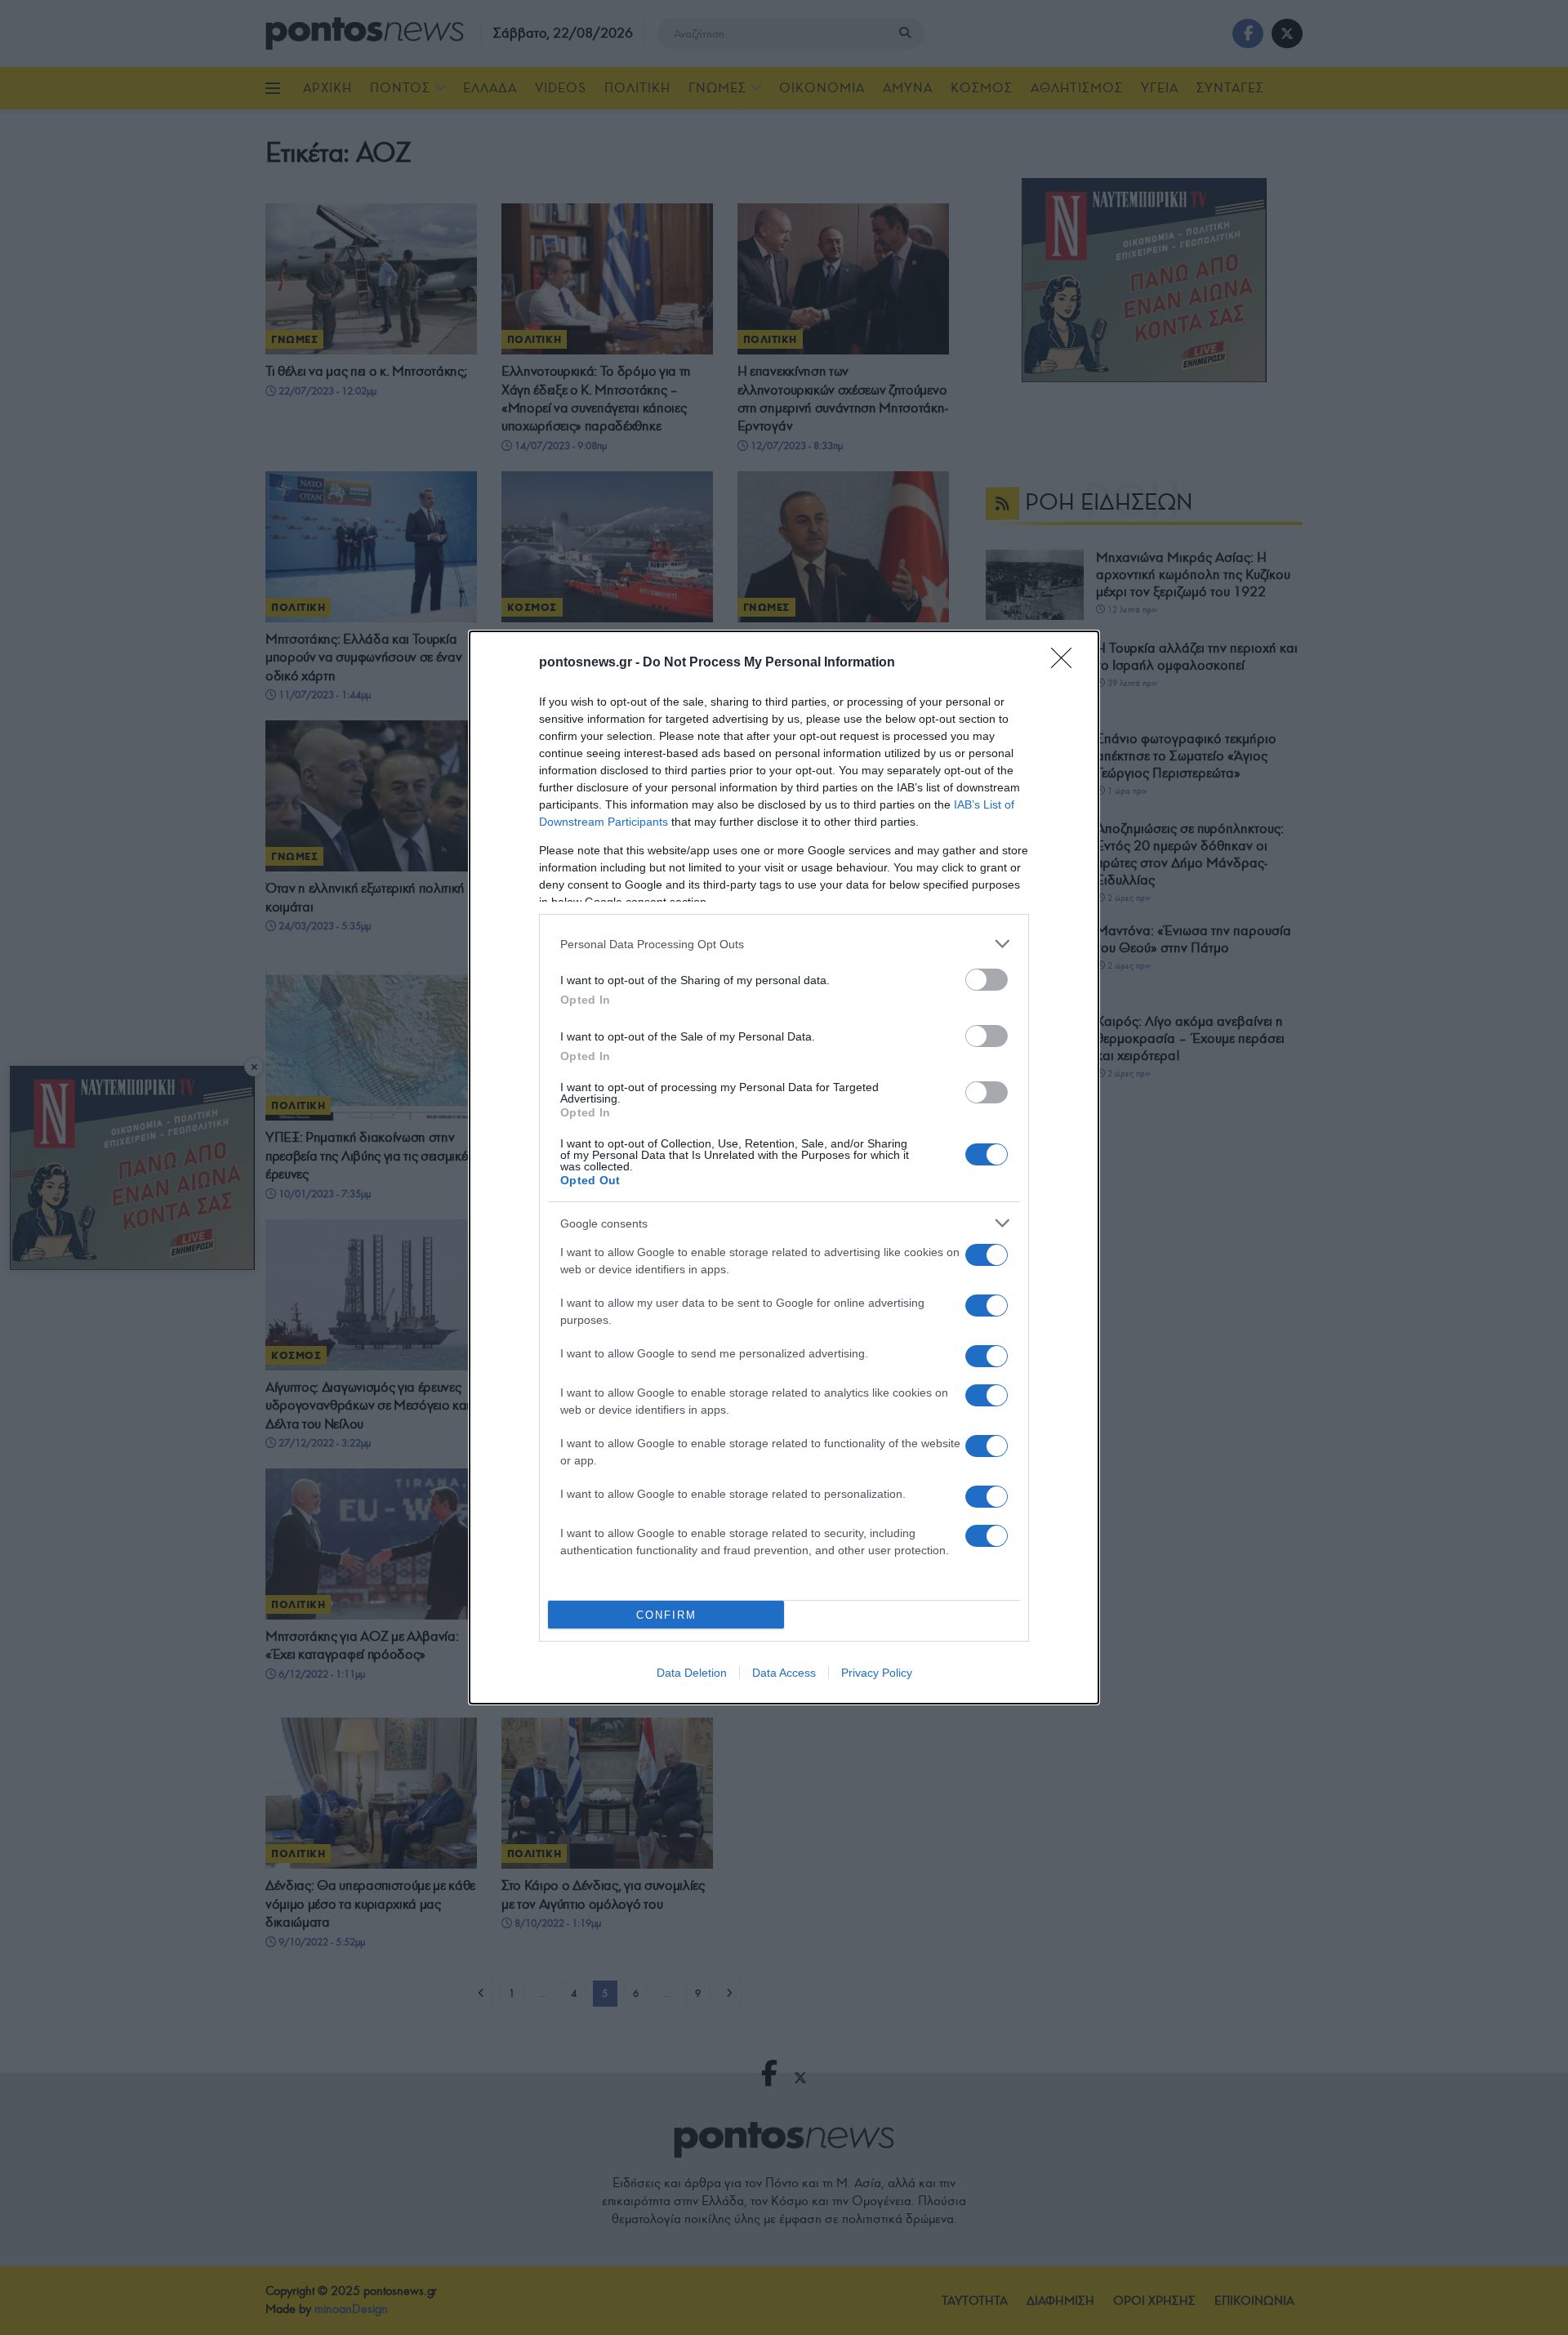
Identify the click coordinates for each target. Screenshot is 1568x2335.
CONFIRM (666, 1615)
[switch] (987, 980)
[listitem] (784, 944)
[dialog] (784, 1167)
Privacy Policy (877, 1673)
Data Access (784, 1673)
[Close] (1067, 663)
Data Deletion (692, 1673)
